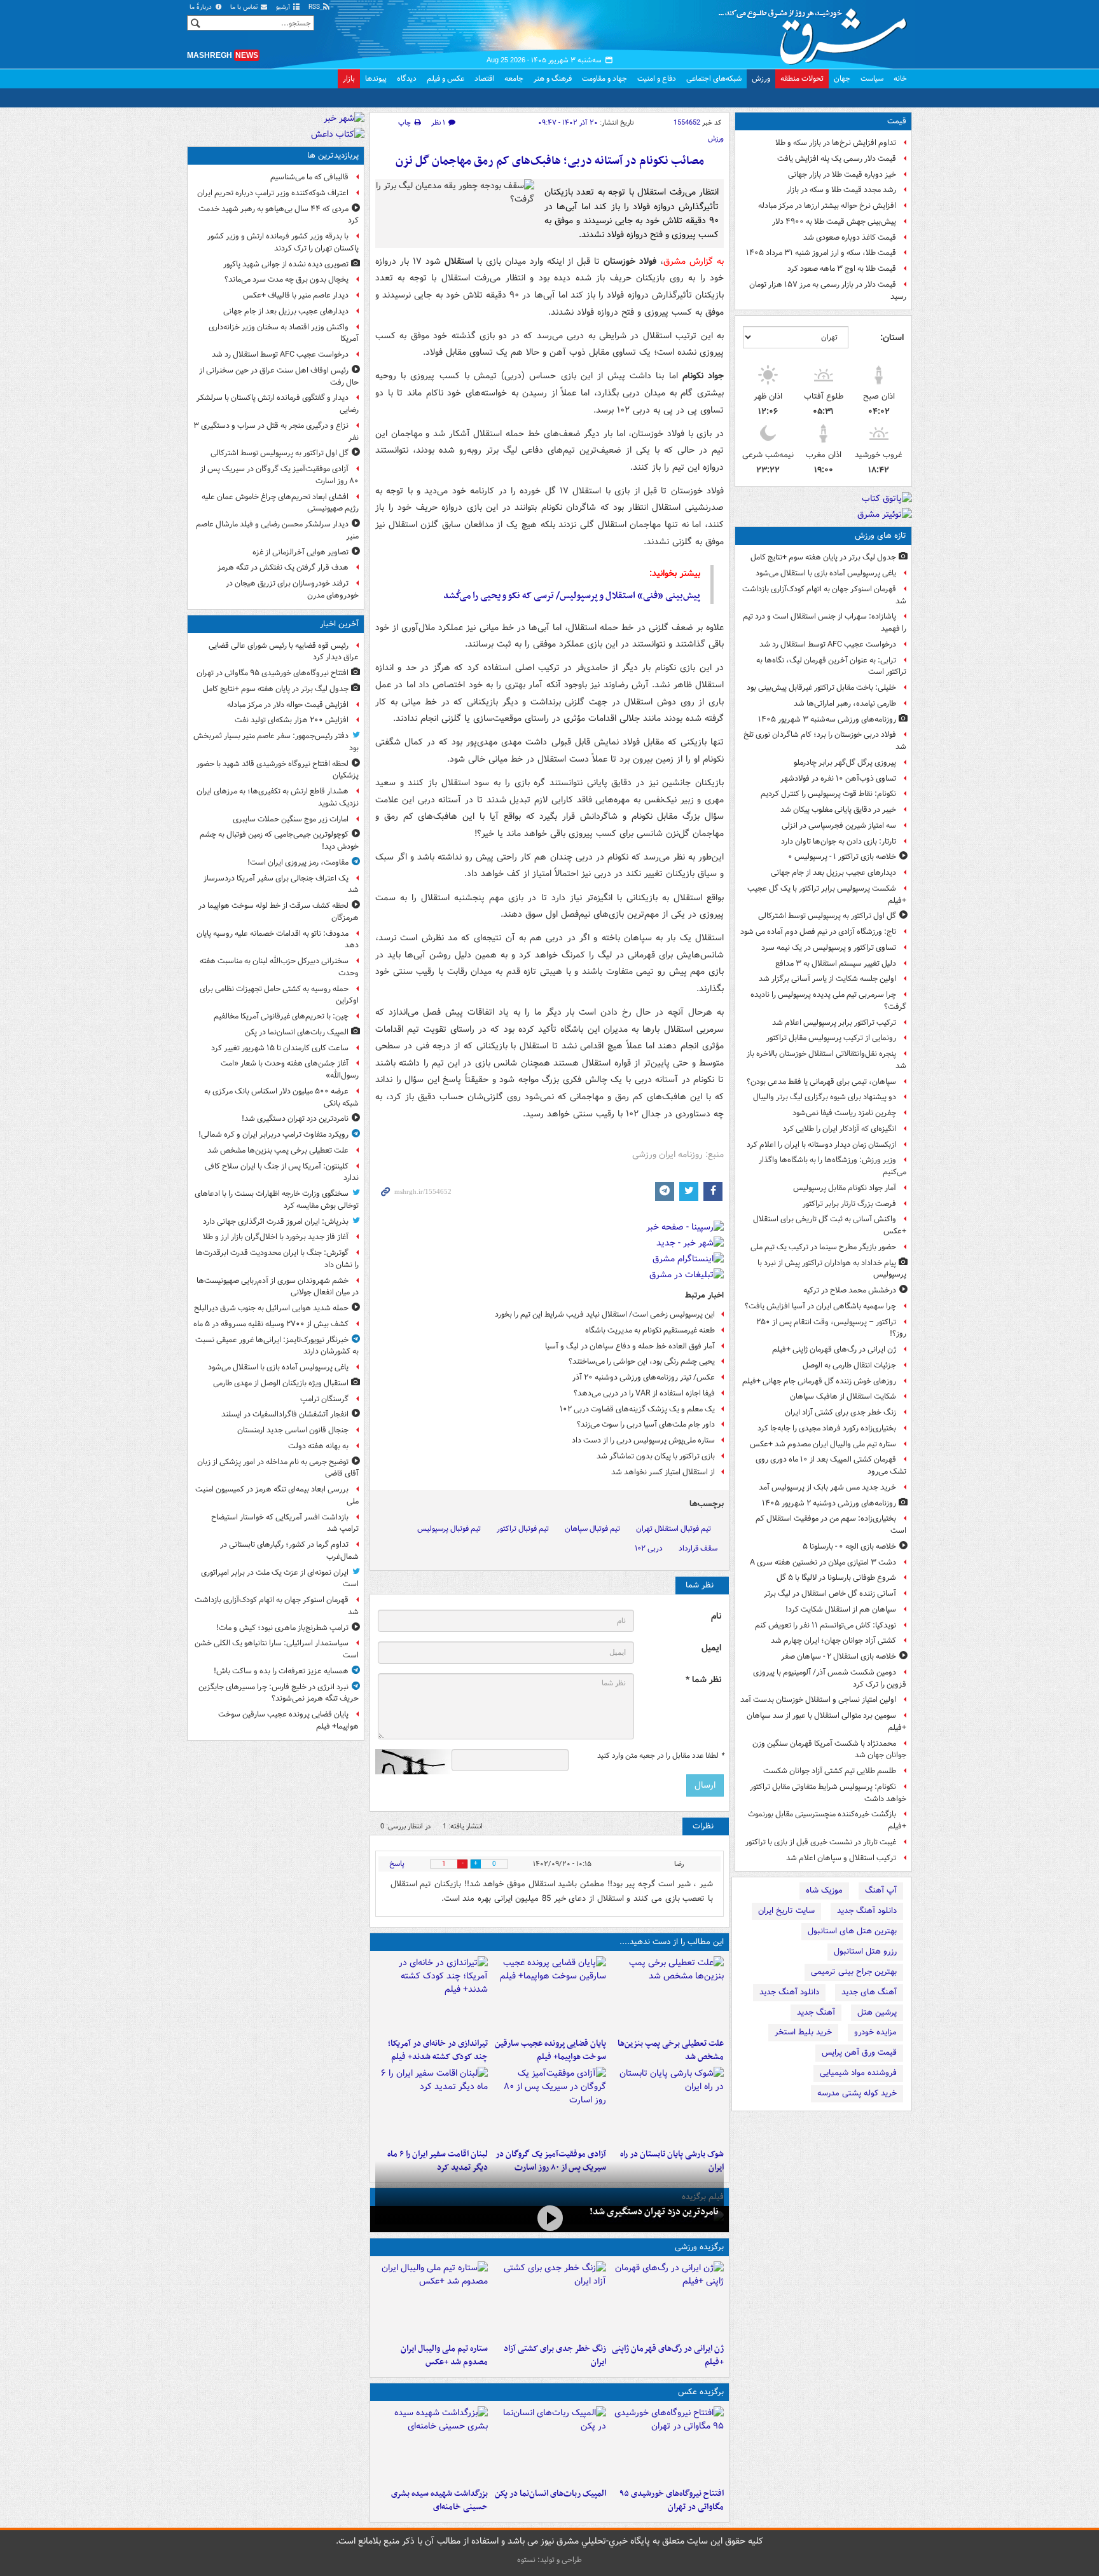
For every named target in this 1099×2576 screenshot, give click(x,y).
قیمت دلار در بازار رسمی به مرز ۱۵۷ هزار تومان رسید (828, 291)
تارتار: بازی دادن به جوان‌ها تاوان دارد (839, 841)
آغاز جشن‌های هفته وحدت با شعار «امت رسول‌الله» (290, 1069)
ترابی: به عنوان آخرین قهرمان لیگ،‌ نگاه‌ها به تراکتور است (831, 666)
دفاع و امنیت (657, 79)
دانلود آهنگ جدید (867, 1911)
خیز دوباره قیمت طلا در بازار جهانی (842, 175)
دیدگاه (407, 79)
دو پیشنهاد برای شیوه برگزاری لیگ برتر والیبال (825, 1097)
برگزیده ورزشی (699, 2247)
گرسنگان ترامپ (324, 1399)
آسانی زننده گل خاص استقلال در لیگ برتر (830, 1593)
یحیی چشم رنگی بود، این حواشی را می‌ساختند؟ (642, 1361)
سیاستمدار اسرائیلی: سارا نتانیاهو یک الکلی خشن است (277, 1649)
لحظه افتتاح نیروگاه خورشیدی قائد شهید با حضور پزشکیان (278, 770)
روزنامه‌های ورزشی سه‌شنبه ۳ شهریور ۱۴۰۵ (827, 719)
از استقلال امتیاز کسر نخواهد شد (663, 1472)
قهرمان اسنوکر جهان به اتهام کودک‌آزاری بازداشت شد (824, 595)
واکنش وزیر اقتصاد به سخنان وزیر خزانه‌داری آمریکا (284, 333)
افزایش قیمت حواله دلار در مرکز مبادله (288, 705)
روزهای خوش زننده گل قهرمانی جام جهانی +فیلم (819, 1381)
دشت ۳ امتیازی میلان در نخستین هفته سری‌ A (823, 1562)
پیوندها (376, 79)
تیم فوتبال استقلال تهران (674, 1529)
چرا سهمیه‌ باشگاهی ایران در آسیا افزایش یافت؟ (820, 1306)
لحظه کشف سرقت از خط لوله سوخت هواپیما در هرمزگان (279, 912)
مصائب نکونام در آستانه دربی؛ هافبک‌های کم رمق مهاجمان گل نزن (550, 161)
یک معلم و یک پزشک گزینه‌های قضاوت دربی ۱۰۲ (637, 1409)
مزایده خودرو (875, 2032)
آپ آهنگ (881, 1890)
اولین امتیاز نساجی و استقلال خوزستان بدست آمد (818, 1700)
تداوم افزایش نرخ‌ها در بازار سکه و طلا (836, 143)
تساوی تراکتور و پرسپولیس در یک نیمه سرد (829, 948)
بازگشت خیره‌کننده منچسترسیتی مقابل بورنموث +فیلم (827, 1820)
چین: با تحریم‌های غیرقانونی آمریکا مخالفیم (281, 1016)
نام (716, 1616)
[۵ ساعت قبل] (549, 2105)
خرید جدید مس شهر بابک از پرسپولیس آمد (827, 1487)
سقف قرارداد (698, 1548)
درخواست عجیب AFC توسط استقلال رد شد (828, 644)
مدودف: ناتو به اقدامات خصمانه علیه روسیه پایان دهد (278, 940)
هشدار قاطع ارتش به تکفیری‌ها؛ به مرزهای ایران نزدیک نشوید (278, 797)
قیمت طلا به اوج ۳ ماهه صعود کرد (842, 269)
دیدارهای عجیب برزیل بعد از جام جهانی (833, 873)
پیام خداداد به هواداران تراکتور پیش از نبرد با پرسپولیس (832, 1269)
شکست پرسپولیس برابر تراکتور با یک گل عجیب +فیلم (827, 894)
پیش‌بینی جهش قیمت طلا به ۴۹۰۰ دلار (834, 222)
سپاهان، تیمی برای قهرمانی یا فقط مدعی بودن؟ (821, 1082)
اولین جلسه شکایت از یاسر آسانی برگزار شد (827, 979)
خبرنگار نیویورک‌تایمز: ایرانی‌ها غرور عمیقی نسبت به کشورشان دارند (277, 1346)
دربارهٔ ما (202, 7)
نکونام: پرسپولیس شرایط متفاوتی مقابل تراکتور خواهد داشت (828, 1793)
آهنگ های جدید (869, 1992)
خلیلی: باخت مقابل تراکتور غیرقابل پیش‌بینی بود (821, 688)
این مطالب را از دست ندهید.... (672, 1942)
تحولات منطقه (802, 79)
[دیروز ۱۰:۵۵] (667, 2299)
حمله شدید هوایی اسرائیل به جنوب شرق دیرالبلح (271, 1308)
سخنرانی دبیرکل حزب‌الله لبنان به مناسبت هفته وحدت (279, 967)
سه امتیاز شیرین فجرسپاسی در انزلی (839, 826)
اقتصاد (484, 79)
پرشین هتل (877, 2012)
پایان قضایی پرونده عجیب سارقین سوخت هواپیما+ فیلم (550, 2050)
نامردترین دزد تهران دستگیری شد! (654, 2212)
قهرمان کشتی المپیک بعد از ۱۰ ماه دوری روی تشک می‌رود (831, 1465)
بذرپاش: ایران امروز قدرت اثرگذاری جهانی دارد (276, 1222)
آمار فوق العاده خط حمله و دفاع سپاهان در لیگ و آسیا (630, 1346)
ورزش (761, 79)
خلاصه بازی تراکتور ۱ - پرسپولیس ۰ (842, 857)
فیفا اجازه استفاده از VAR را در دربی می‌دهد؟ (644, 1393)
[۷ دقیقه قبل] (667, 2444)
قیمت (897, 121)
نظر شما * (703, 1680)
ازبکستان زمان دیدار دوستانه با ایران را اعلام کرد (821, 1145)
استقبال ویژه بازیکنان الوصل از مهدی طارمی (281, 1383)
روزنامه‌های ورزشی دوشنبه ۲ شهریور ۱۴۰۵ (829, 1503)
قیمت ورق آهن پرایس (859, 2052)
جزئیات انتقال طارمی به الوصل (849, 1365)
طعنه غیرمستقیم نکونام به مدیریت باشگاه (650, 1330)
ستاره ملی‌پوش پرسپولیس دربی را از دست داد (643, 1440)
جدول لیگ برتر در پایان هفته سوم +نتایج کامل (823, 557)
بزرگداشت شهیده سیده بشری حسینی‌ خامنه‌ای (439, 2500)
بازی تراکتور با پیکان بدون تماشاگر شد (656, 1456)
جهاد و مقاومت (605, 79)
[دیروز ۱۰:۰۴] (432, 2299)
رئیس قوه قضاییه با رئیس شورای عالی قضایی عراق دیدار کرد (284, 652)
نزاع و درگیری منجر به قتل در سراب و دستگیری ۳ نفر (276, 432)
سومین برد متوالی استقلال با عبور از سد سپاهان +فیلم (826, 1722)
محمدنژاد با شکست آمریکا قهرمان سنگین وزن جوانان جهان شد (829, 1750)
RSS (315, 7)
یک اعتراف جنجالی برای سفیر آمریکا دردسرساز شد (281, 884)
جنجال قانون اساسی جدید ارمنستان (293, 1430)
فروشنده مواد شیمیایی (858, 2073)
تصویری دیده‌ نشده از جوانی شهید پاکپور (286, 264)
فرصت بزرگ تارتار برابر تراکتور (849, 1204)
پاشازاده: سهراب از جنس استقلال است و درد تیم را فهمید (825, 622)
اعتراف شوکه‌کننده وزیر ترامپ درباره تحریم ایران (273, 193)
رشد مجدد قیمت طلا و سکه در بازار (841, 190)
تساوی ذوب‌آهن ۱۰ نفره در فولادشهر (838, 778)
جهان (842, 79)
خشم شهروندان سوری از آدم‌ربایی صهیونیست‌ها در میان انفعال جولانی (278, 1287)
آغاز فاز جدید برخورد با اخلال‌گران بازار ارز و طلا (276, 1237)
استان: (892, 338)
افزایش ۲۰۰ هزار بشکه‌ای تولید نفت (292, 720)
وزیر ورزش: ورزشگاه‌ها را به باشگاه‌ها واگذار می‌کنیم (833, 1166)
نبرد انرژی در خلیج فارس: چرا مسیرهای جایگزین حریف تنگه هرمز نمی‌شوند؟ (279, 1693)
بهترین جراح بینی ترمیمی (854, 1972)
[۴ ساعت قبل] (432, 1994)
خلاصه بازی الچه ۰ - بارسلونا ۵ (849, 1546)
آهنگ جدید (816, 2012)
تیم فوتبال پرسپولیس (449, 1529)
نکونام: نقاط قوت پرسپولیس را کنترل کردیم (828, 794)
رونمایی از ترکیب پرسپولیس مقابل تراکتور (831, 1038)
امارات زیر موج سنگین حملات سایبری (291, 819)
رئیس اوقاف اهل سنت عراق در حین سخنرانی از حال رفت (279, 376)
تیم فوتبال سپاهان (592, 1529)
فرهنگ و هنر (553, 79)
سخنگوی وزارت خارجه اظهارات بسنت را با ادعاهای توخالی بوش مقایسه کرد (277, 1200)
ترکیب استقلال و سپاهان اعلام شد (841, 1858)
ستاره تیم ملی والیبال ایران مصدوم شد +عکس (823, 1444)
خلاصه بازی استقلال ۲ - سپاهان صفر (839, 1656)
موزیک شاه (824, 1890)
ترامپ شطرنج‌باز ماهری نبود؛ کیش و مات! (282, 1628)
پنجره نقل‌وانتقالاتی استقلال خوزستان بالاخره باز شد (826, 1060)
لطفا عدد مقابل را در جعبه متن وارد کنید (660, 1756)
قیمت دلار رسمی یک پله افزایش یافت (837, 159)
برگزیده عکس (701, 2392)
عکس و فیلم (446, 79)
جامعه (514, 79)
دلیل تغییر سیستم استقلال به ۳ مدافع (836, 963)
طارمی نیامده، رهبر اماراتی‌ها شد (845, 703)
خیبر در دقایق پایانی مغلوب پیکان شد (838, 810)
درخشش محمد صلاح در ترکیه (850, 1290)
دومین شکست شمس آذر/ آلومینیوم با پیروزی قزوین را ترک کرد (830, 1678)
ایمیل (711, 1648)
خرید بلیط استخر (803, 2032)
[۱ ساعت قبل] (667, 1994)
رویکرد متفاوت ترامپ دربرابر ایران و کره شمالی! (273, 1134)
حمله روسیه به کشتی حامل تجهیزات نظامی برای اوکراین (279, 995)
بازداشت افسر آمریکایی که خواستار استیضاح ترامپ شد (285, 1523)
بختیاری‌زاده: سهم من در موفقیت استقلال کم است (831, 1524)
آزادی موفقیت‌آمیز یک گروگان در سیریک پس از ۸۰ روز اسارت (280, 475)
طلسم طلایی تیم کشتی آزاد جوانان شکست (830, 1771)
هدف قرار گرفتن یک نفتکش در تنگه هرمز (283, 567)
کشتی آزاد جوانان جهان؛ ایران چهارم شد (833, 1641)
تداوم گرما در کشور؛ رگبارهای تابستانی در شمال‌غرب (289, 1551)
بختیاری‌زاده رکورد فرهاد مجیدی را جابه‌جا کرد (827, 1428)
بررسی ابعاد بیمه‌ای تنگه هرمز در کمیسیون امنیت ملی (277, 1495)
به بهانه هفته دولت (318, 1446)
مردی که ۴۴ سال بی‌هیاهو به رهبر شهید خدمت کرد (279, 215)
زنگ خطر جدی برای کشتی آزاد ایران (840, 1412)
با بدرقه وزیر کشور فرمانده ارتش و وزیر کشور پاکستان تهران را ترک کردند (283, 242)
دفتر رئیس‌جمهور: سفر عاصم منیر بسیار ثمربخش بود (276, 742)
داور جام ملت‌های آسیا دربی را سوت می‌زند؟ (646, 1424)
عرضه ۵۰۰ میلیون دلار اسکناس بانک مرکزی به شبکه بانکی (281, 1097)
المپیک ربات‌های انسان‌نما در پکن (550, 2494)
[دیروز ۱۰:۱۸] (549, 2299)
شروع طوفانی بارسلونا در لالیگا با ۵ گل (836, 1578)
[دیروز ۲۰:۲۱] (432, 2105)
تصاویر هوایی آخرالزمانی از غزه (301, 552)
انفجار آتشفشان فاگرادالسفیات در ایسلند (285, 1414)
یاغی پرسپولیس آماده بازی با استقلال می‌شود (826, 573)
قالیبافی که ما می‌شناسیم (309, 177)
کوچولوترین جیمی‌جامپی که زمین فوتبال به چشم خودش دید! (279, 840)
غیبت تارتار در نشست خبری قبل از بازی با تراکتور (821, 1842)
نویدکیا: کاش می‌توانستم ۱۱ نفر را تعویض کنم (826, 1625)
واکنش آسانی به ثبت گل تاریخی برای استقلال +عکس (830, 1225)
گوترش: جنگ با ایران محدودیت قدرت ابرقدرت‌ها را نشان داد (277, 1259)
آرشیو (284, 7)
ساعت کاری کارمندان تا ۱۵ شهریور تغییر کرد (280, 1048)
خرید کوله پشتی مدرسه (857, 2093)
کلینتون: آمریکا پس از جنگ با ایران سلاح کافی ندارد (282, 1172)
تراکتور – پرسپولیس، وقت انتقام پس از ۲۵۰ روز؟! (831, 1328)
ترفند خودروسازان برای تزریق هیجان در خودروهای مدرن (292, 589)
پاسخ (397, 1864)
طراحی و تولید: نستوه (549, 2560)
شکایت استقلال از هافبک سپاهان (843, 1396)
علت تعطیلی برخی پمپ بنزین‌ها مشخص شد (671, 2050)
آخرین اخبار (339, 624)
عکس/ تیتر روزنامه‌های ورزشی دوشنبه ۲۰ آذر (644, 1377)
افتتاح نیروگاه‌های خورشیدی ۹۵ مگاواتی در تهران (672, 2500)
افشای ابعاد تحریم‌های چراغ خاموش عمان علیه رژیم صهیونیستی (280, 503)
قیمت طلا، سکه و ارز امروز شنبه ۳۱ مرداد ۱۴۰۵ (821, 253)
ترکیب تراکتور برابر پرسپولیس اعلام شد (834, 1023)
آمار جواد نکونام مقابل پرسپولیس (845, 1188)
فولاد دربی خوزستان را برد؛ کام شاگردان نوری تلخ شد (825, 741)
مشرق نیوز (817, 32)
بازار (349, 79)
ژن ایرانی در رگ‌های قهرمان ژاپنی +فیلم (834, 1349)
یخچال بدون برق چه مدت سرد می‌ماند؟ (287, 279)
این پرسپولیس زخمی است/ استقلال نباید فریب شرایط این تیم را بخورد (605, 1314)
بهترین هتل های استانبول (852, 1931)
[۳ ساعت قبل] (549, 1994)
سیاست (872, 79)
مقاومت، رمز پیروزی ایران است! (298, 862)
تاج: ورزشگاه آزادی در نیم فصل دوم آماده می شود (818, 932)
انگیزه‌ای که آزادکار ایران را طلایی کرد (840, 1129)
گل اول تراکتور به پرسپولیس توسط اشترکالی (827, 916)
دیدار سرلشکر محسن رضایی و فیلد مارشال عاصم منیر (277, 530)
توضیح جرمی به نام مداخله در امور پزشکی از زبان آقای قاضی (278, 1468)
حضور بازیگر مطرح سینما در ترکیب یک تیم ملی (823, 1247)
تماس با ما (245, 7)
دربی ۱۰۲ (649, 1548)
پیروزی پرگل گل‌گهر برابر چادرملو (845, 763)
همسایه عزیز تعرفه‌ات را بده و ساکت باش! (281, 1671)
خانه (900, 79)
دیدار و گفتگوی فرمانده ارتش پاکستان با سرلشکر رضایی (278, 404)
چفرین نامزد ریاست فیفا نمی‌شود (844, 1113)
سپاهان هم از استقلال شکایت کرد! (841, 1609)
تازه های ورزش (881, 536)
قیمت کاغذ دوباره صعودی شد (850, 237)
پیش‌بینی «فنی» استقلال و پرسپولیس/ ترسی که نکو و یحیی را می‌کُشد (572, 596)
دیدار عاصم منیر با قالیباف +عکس (296, 295)
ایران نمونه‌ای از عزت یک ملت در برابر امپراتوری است (280, 1579)
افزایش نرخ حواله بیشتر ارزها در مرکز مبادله (827, 206)
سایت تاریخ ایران (786, 1911)
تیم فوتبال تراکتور (523, 1529)
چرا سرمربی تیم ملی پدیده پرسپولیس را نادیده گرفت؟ (828, 1001)
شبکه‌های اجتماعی (714, 79)
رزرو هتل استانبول (865, 1951)
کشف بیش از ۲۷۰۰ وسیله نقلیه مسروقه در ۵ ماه (271, 1324)
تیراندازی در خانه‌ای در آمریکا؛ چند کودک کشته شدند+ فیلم (438, 2050)
